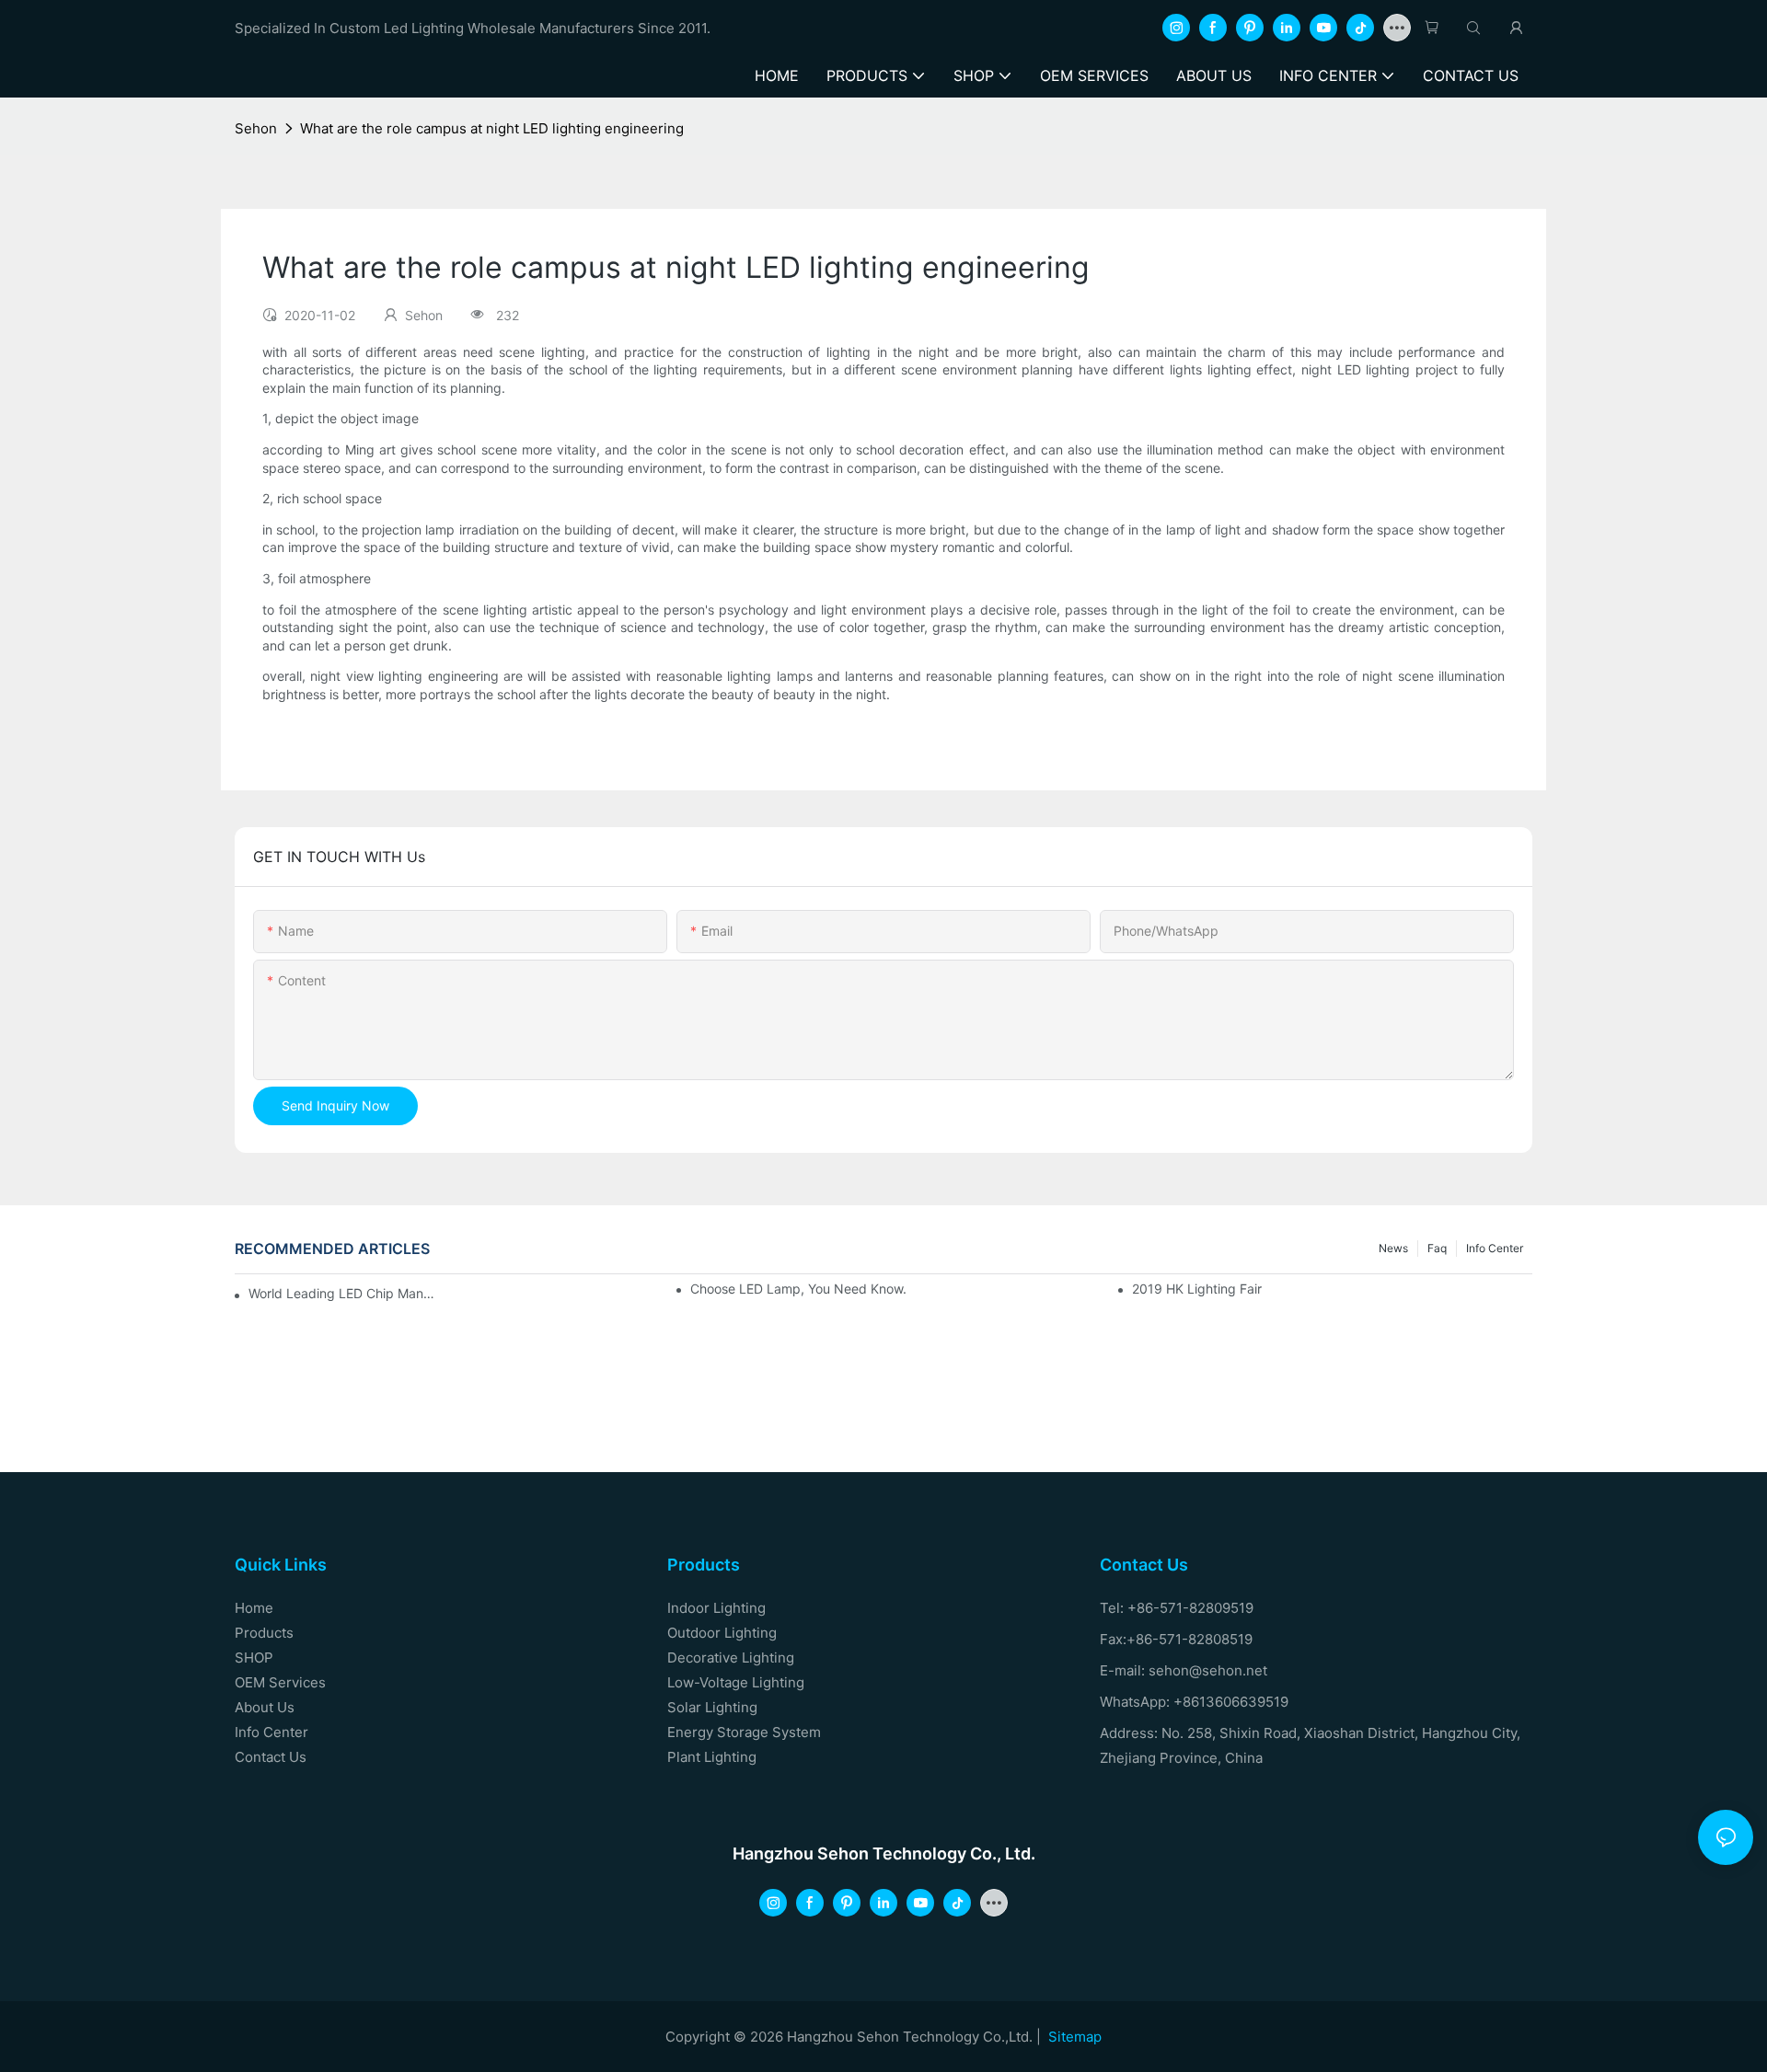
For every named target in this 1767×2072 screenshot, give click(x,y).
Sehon (256, 128)
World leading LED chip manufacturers (345, 1293)
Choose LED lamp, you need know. (798, 1289)
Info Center (1495, 1248)
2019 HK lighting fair (1197, 1289)
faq (1437, 1248)
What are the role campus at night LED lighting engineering (492, 128)
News (1393, 1248)
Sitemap (1075, 2037)
